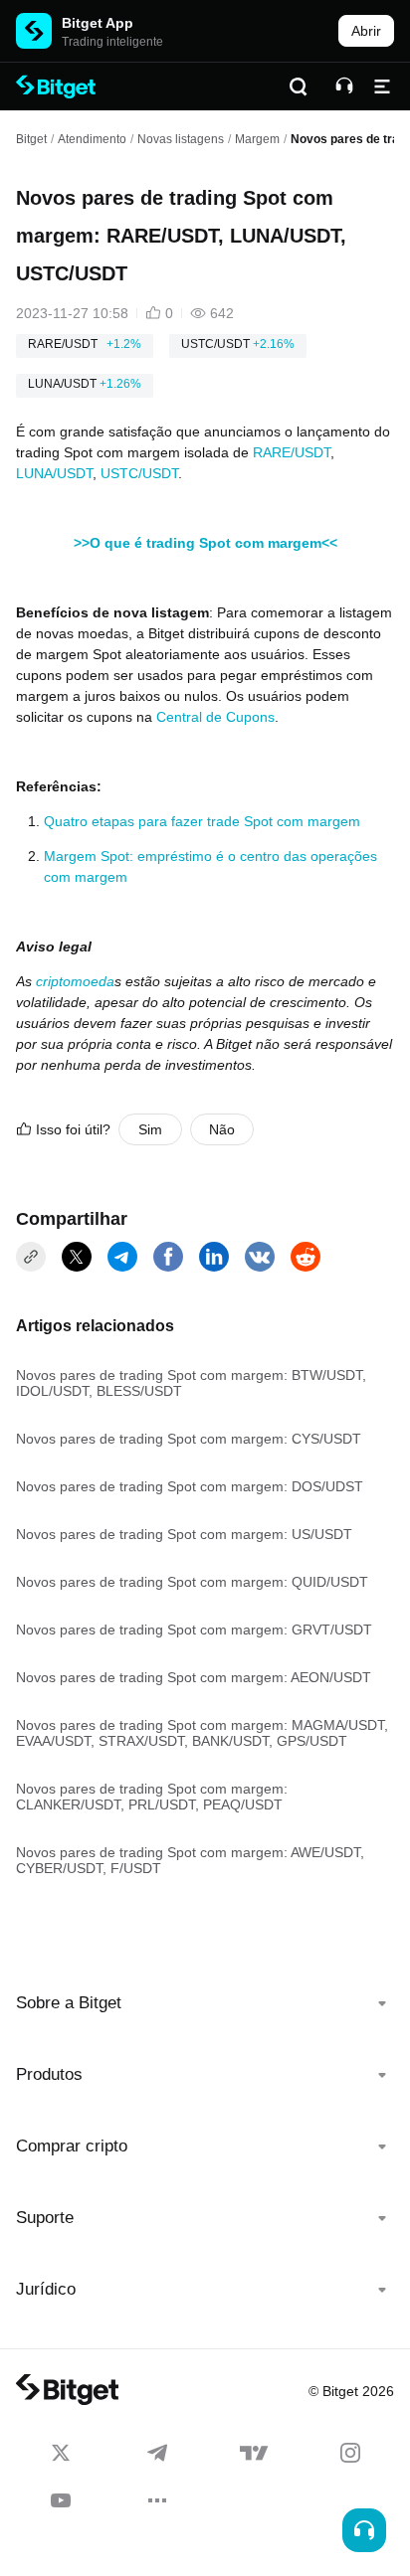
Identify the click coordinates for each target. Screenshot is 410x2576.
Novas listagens (181, 139)
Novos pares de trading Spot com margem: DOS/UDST (190, 1486)
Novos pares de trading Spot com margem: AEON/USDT (194, 1677)
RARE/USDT (292, 452)
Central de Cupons (215, 717)
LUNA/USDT (54, 473)
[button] (205, 2003)
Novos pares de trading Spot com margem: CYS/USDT (189, 1439)
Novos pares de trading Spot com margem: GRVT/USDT (194, 1630)
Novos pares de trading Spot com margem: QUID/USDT (192, 1582)
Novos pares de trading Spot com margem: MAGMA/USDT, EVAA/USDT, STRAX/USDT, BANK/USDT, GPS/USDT (202, 1733)
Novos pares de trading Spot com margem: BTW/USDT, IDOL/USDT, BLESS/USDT (191, 1383)
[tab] (205, 2003)
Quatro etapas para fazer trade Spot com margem (202, 821)
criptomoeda (75, 981)
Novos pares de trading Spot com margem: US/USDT (184, 1534)
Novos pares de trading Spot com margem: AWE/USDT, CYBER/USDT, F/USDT (190, 1860)
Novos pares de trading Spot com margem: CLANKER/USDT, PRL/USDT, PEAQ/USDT (152, 1797)
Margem (257, 139)
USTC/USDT (139, 473)
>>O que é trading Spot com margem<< (205, 543)
